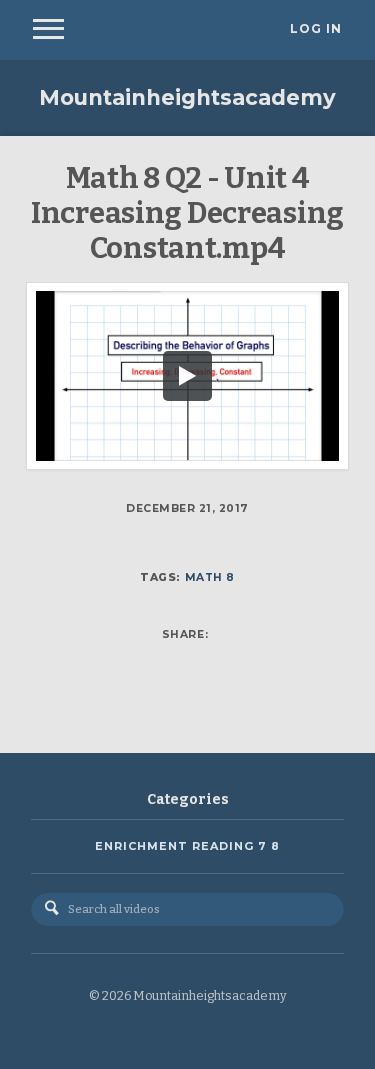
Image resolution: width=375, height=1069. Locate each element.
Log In (316, 29)
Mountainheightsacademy (187, 97)
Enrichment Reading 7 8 (187, 846)
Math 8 (210, 577)
